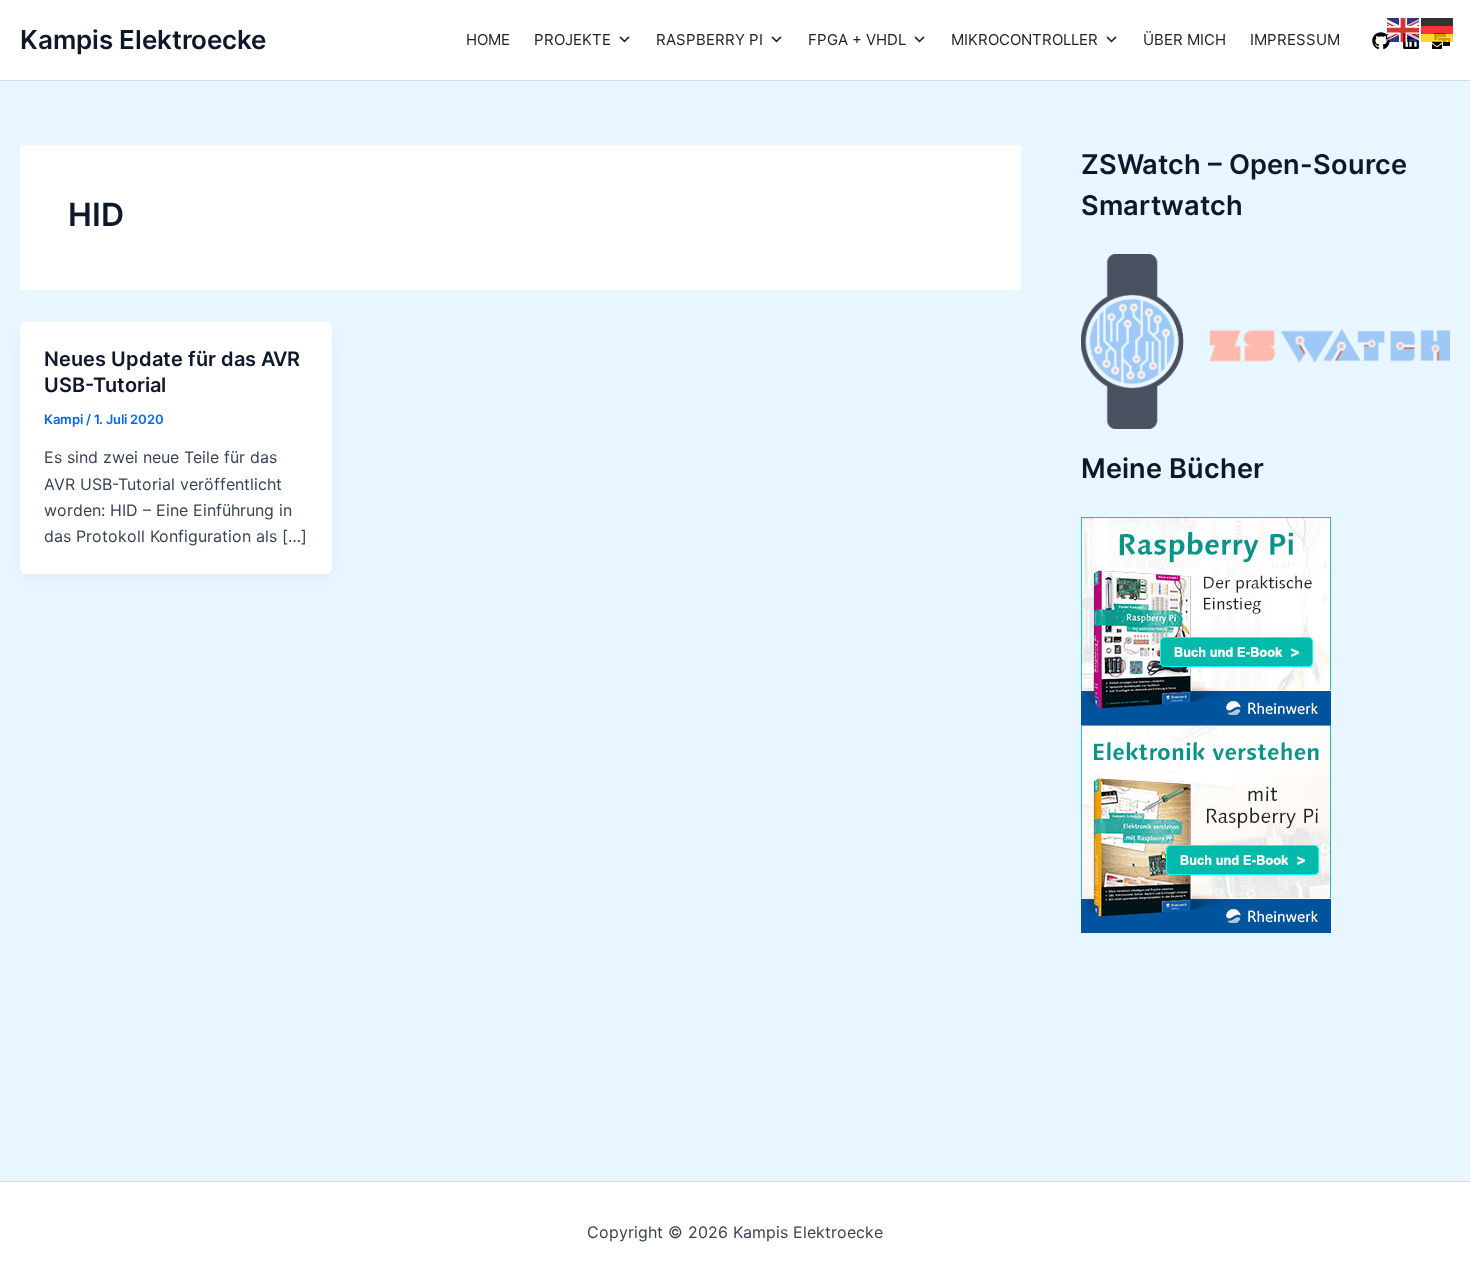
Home (488, 39)
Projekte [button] (572, 39)
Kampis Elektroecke (143, 39)
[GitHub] (1381, 41)
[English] (1404, 28)
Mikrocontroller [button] (1024, 39)
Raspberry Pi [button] (709, 39)
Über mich (1184, 39)
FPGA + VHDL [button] (857, 39)
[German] (1438, 28)
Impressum (1295, 39)
